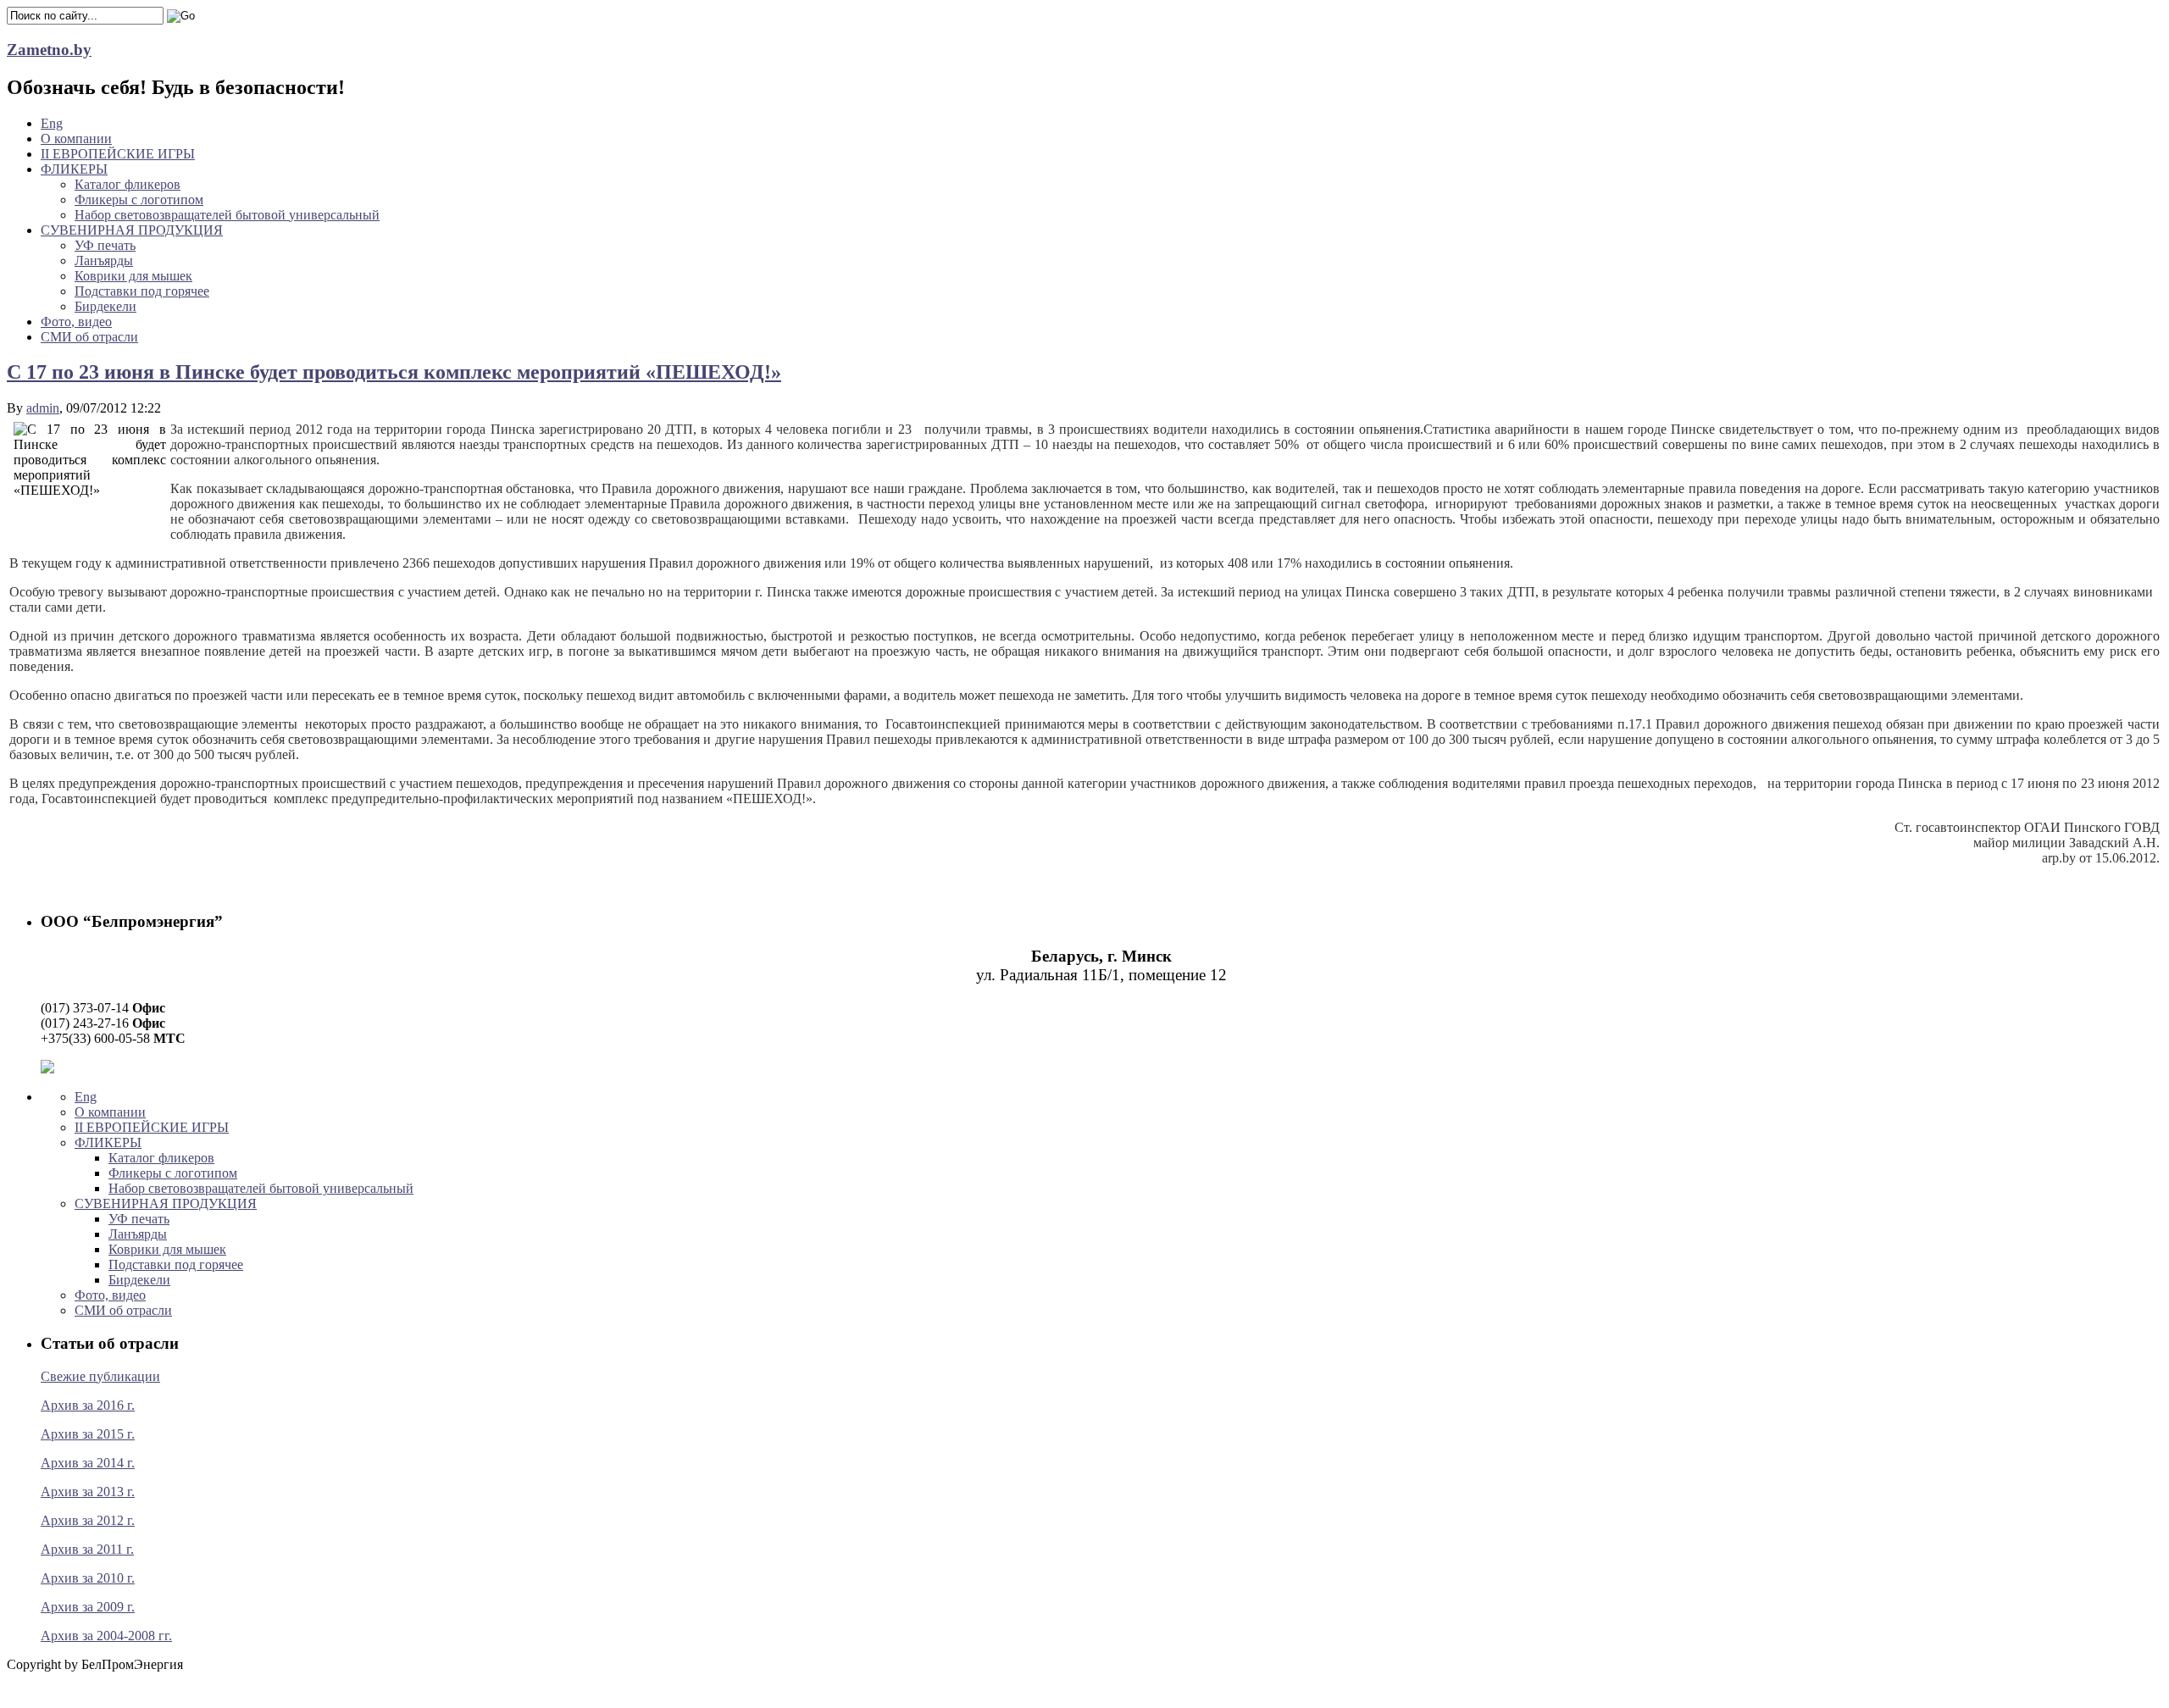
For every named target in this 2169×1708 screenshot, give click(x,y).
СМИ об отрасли (89, 337)
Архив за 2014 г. (88, 1463)
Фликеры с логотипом (139, 200)
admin (43, 408)
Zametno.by (49, 50)
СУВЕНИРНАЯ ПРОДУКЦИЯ (132, 230)
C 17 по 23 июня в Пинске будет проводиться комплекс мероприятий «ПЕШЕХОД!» (394, 372)
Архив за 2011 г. (87, 1549)
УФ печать (105, 245)
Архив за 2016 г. (88, 1405)
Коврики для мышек (133, 276)
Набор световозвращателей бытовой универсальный (227, 215)
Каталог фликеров (128, 184)
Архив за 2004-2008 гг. (106, 1636)
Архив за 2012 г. (88, 1520)
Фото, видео (76, 322)
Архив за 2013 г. (88, 1492)
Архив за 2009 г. (88, 1607)
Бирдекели (105, 306)
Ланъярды (104, 261)
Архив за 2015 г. (88, 1434)
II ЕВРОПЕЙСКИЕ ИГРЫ (118, 154)
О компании (76, 139)
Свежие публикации (100, 1376)
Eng (52, 123)
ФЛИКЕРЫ (74, 169)
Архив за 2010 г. (88, 1578)
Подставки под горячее (142, 291)
